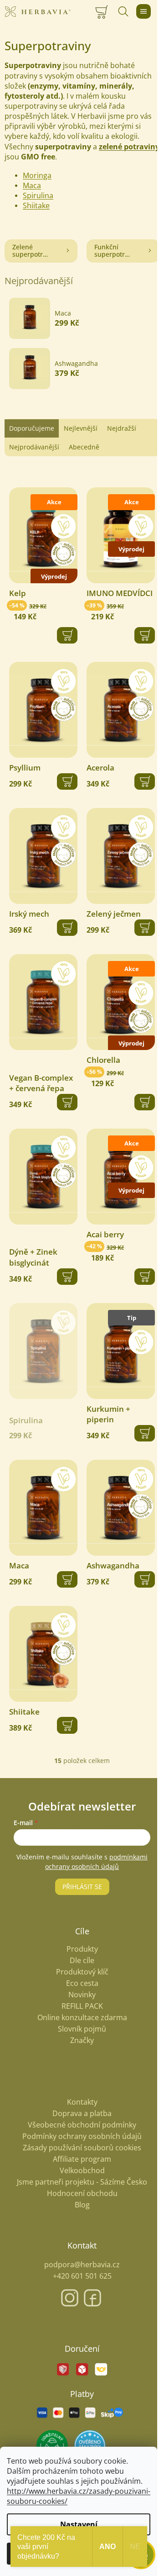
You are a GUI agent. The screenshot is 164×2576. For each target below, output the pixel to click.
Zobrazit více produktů (78, 402)
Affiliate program (82, 2159)
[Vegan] (43, 1002)
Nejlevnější (81, 428)
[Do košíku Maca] (67, 1579)
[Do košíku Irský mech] (67, 928)
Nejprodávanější (34, 447)
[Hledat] (123, 11)
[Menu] (143, 11)
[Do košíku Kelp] (67, 635)
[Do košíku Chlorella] (145, 1102)
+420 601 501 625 (82, 2276)
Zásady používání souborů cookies (82, 2148)
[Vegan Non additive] (43, 710)
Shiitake (36, 206)
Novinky (82, 1995)
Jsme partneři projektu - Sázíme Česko (82, 2182)
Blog (82, 2205)
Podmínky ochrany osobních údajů (82, 2136)
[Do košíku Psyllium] (67, 781)
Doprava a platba (82, 2113)
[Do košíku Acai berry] (145, 1277)
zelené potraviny (129, 147)
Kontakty (82, 2102)
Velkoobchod (82, 2170)
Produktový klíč (82, 1972)
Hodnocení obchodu (82, 2193)
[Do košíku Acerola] (145, 781)
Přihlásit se (82, 1887)
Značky (82, 2040)
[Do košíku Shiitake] (67, 1725)
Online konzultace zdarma (82, 2018)
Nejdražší (122, 428)
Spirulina (38, 195)
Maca (32, 185)
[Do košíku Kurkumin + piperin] (145, 1433)
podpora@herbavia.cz (82, 2265)
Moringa (37, 175)
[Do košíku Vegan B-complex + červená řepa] (67, 1102)
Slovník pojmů (82, 2029)
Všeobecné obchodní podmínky (82, 2125)
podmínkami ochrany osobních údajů (96, 1861)
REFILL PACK (82, 2006)
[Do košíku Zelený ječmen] (145, 928)
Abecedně (84, 447)
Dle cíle (82, 1961)
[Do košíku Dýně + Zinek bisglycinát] (67, 1277)
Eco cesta (82, 1983)
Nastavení (79, 2524)
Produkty (82, 1949)
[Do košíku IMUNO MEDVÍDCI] (145, 635)
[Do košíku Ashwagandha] (145, 1579)
